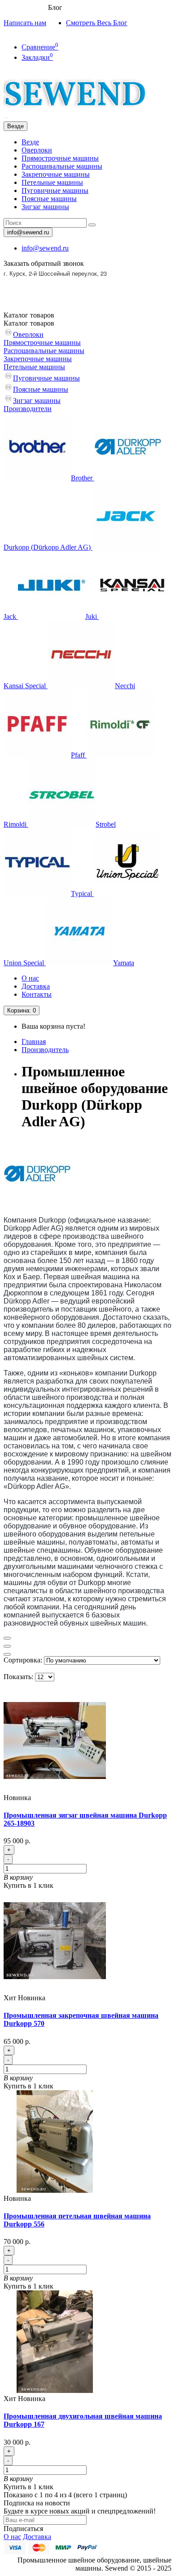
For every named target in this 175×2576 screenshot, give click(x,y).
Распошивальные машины (62, 166)
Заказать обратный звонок (44, 263)
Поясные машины (49, 199)
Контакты (37, 994)
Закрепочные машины (56, 174)
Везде (30, 142)
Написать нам (25, 23)
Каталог (29, 323)
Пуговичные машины (55, 190)
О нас (30, 978)
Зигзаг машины (45, 207)
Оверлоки (37, 150)
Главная (34, 1042)
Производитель (45, 1050)
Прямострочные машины (60, 158)
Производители (28, 409)
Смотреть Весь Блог (97, 23)
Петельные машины (52, 182)
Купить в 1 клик (28, 1885)
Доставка (36, 986)
